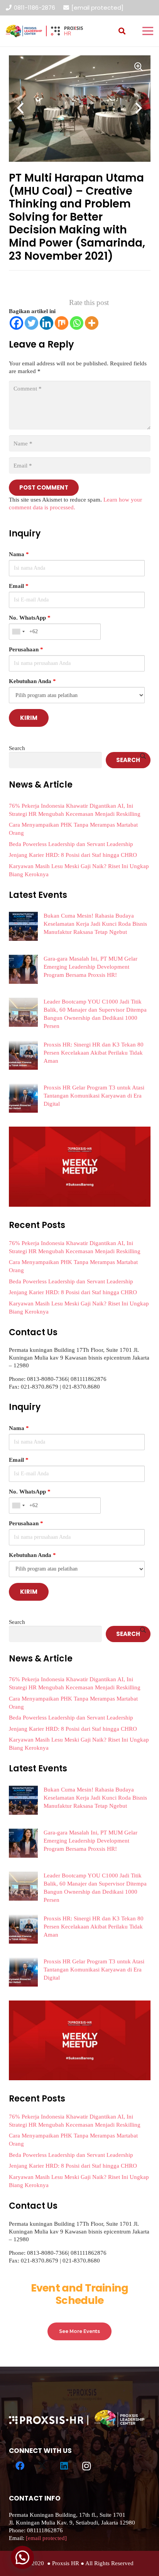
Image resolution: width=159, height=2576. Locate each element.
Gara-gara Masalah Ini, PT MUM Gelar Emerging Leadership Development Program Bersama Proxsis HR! (90, 967)
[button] (122, 31)
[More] (92, 323)
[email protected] (97, 8)
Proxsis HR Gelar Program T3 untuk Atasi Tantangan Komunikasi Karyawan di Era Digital (94, 1096)
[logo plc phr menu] (44, 31)
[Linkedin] (47, 323)
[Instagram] (86, 2466)
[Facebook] (16, 323)
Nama (19, 554)
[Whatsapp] (77, 323)
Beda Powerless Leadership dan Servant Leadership (71, 844)
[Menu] (148, 31)
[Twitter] (31, 323)
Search (17, 748)
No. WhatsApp (30, 618)
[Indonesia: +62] (18, 632)
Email (19, 586)
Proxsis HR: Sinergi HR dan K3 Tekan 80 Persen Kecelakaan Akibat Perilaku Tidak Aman (94, 1053)
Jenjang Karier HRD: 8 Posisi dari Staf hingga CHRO (73, 855)
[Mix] (62, 323)
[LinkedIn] (64, 2466)
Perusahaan (26, 649)
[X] (42, 2466)
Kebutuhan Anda (32, 681)
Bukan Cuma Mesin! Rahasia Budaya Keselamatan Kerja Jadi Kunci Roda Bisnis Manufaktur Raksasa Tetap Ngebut (95, 924)
